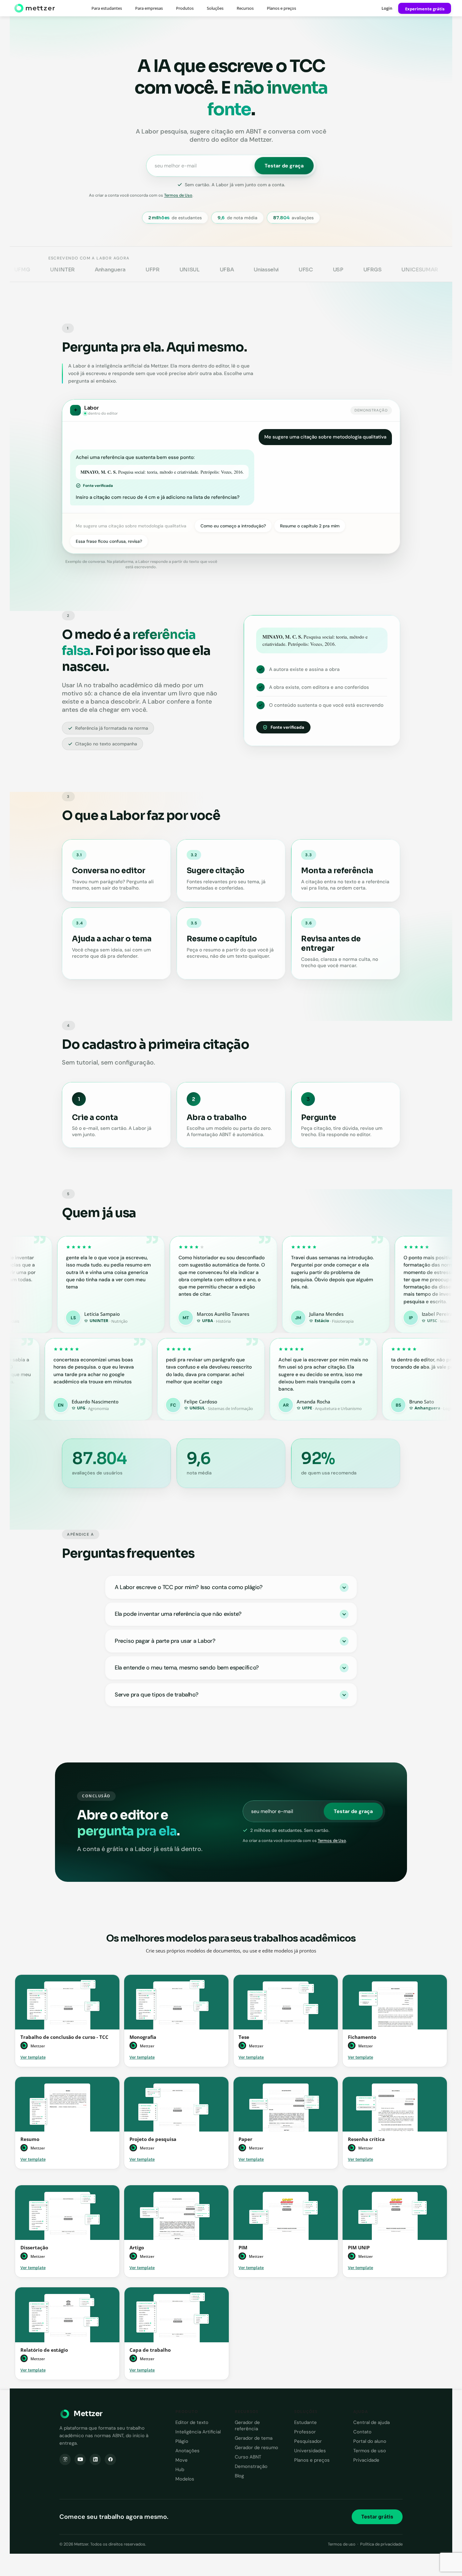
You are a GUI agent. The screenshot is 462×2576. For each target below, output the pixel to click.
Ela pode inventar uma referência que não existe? (178, 1614)
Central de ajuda (371, 2422)
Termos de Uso (178, 195)
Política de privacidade (381, 2544)
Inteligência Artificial (198, 2432)
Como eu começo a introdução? (233, 526)
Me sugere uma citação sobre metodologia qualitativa (131, 526)
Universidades (310, 2451)
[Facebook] (110, 2459)
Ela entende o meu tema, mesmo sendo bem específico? (187, 1668)
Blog (239, 2476)
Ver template (33, 2057)
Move (181, 2460)
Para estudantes (107, 8)
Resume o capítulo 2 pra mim (310, 526)
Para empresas (149, 8)
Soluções (215, 8)
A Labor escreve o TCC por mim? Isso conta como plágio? (189, 1587)
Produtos (185, 8)
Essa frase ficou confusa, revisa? (109, 541)
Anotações (187, 2451)
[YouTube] (80, 2459)
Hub (180, 2470)
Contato (362, 2432)
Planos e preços (281, 8)
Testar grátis (377, 2517)
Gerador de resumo (256, 2448)
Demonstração (251, 2466)
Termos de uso (370, 2451)
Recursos (245, 8)
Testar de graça (284, 166)
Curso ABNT (248, 2457)
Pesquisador (308, 2441)
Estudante (305, 2422)
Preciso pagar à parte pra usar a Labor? (165, 1641)
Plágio (182, 2441)
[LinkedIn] (95, 2459)
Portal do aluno (370, 2441)
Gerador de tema (254, 2438)
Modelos (185, 2479)
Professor (305, 2432)
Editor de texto (192, 2422)
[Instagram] (65, 2459)
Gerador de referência (247, 2426)
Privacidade (366, 2460)
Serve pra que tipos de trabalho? (157, 1695)
